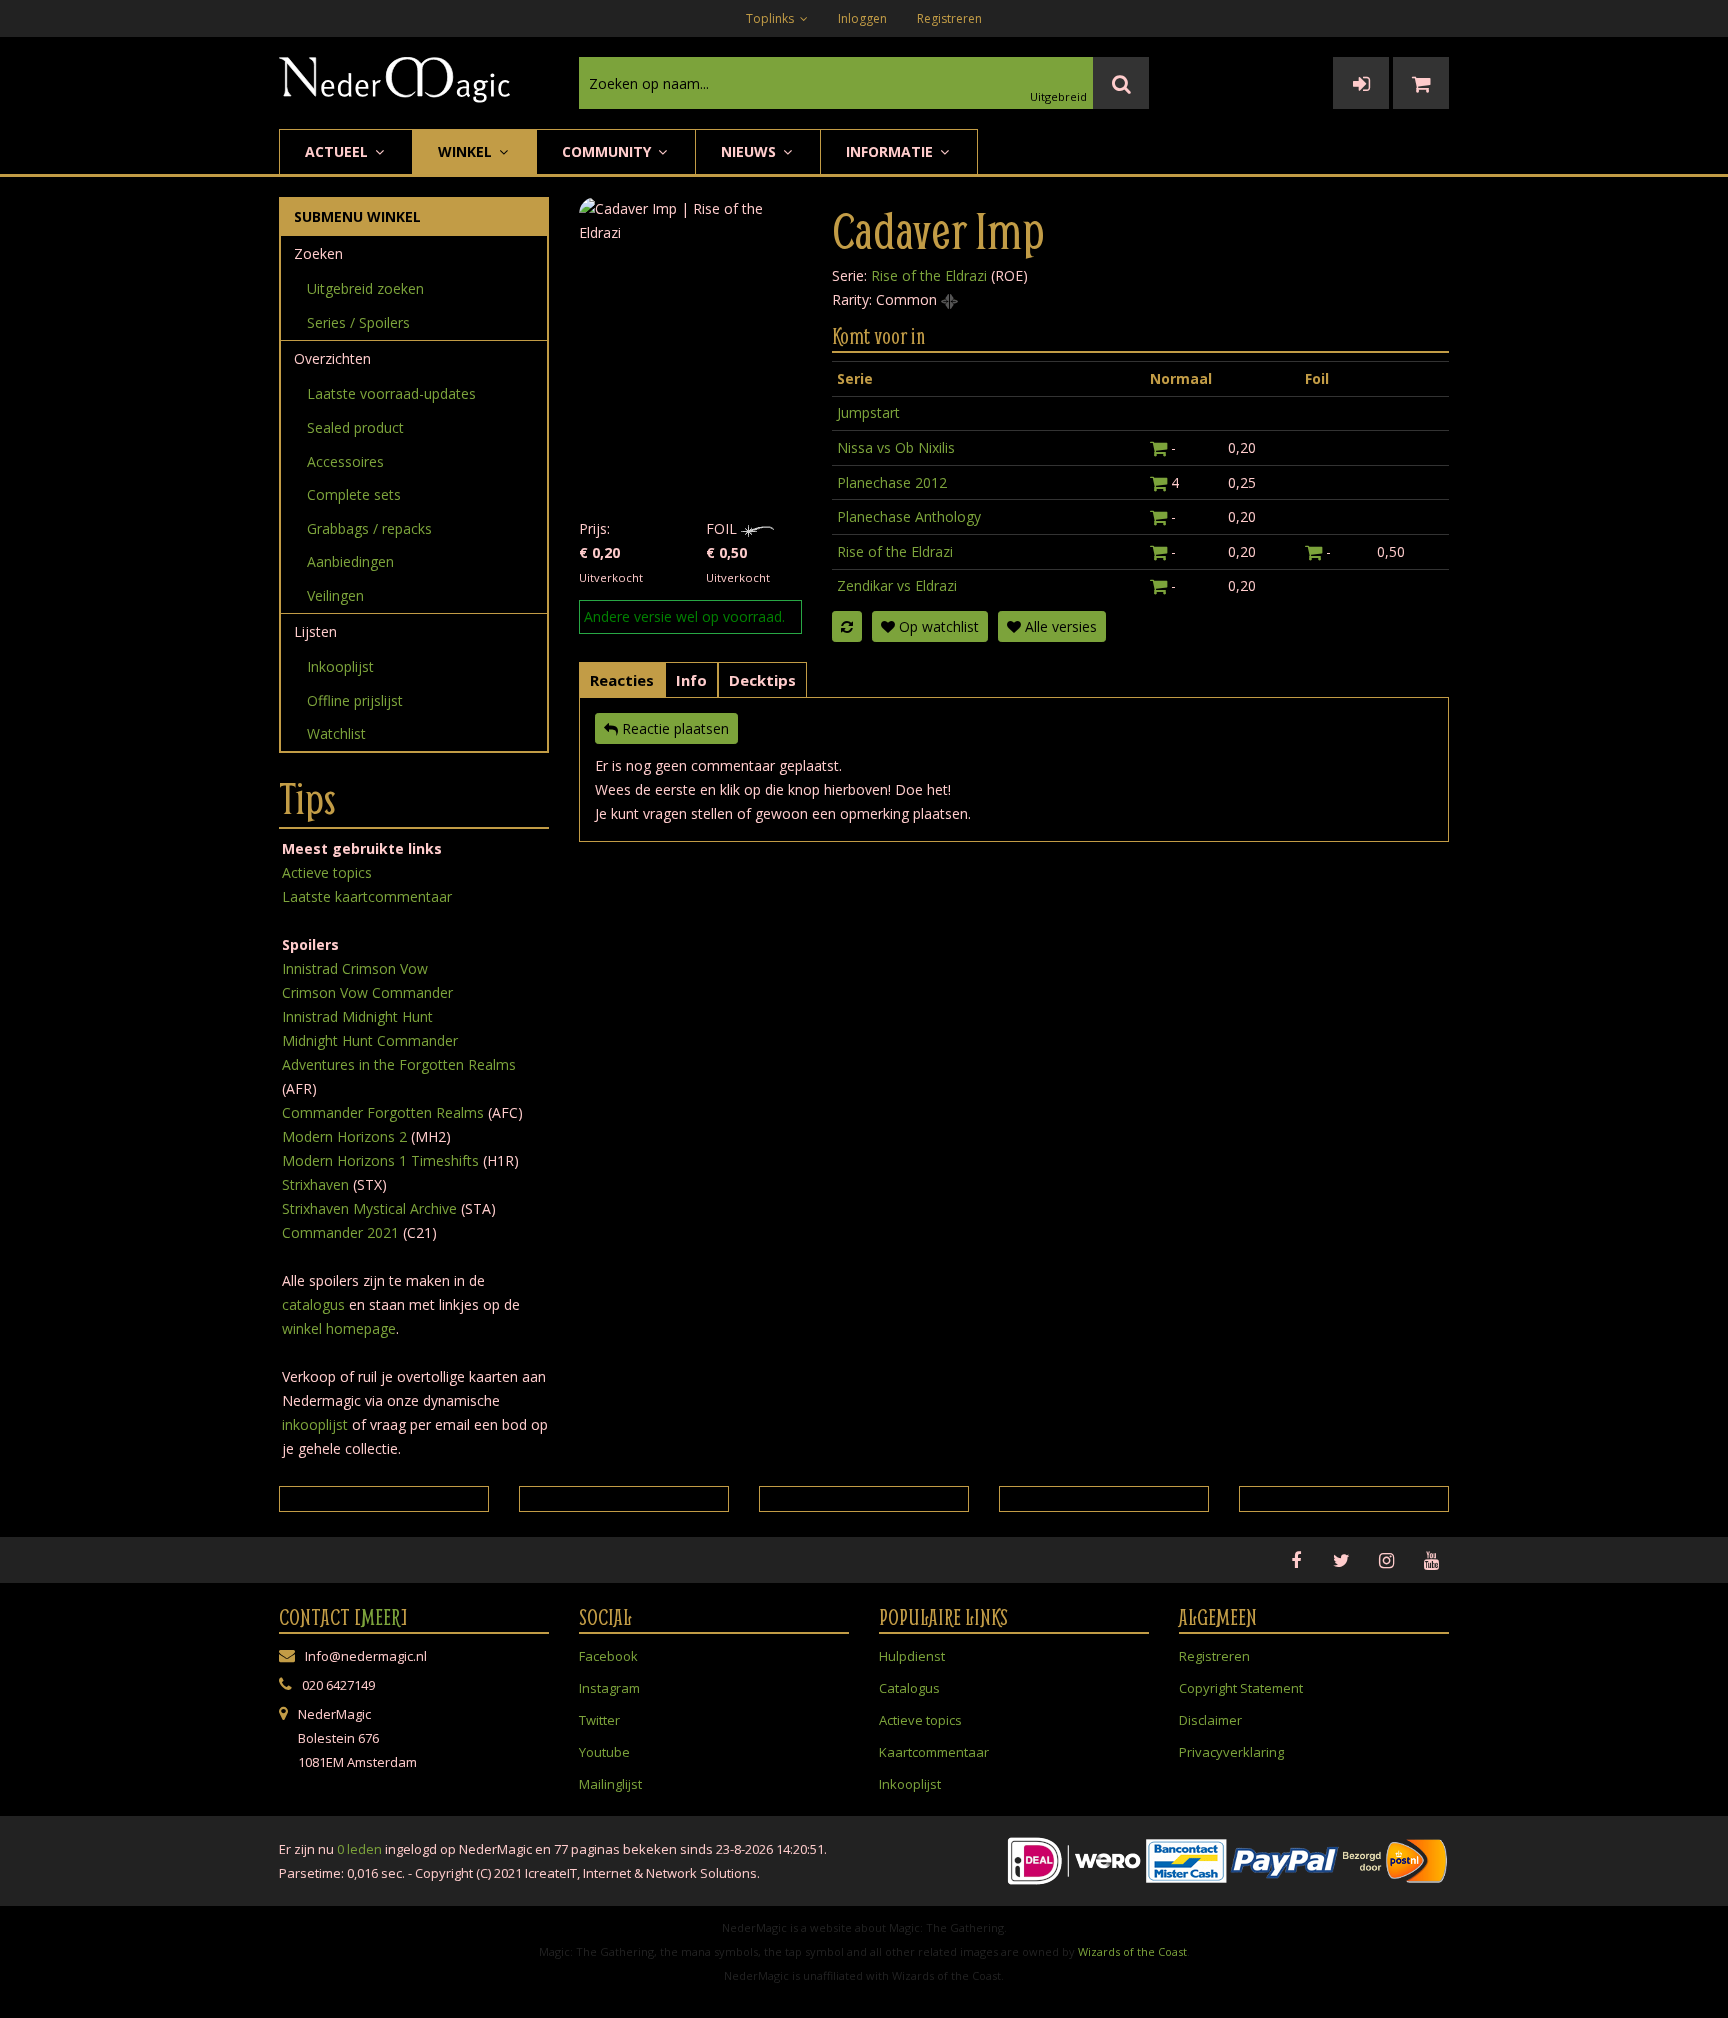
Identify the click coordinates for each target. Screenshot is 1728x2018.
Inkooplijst (340, 666)
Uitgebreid (1058, 96)
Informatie (891, 151)
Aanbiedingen (350, 561)
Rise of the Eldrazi (929, 275)
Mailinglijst (610, 1784)
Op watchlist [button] (937, 626)
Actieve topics (327, 872)
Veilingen (335, 595)
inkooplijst (315, 1424)
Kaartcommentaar (934, 1752)
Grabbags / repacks (369, 528)
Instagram (609, 1688)
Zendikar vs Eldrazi (897, 585)
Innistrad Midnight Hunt (357, 1016)
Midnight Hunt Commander (370, 1040)
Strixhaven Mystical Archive (369, 1208)
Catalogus (909, 1688)
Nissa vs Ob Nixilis (896, 447)
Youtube (604, 1752)
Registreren (949, 18)
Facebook (608, 1656)
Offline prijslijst (355, 700)
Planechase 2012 (892, 482)
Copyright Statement (1241, 1688)
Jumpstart (868, 412)
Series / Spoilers (358, 322)
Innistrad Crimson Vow (355, 968)
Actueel (338, 151)
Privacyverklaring (1231, 1752)
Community (608, 151)
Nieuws (750, 151)
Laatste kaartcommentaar (367, 896)
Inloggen (862, 18)
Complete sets (354, 494)
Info (691, 680)
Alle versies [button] (1059, 626)
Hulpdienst (912, 1656)
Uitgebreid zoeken (365, 288)
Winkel (467, 151)
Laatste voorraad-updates (391, 393)
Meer (381, 1617)
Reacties (622, 680)
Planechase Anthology (909, 516)
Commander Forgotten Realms (383, 1112)
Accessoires (345, 461)
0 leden (359, 1849)
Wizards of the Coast (1132, 1951)
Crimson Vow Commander (367, 992)
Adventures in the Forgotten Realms (399, 1064)
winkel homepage (339, 1328)
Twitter (599, 1720)
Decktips (762, 680)
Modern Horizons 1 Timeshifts (380, 1160)
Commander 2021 (340, 1232)
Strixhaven (315, 1184)
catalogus (313, 1304)
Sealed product (355, 427)
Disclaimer (1210, 1720)
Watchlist (336, 733)
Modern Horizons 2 (344, 1136)
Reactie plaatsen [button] (673, 728)
